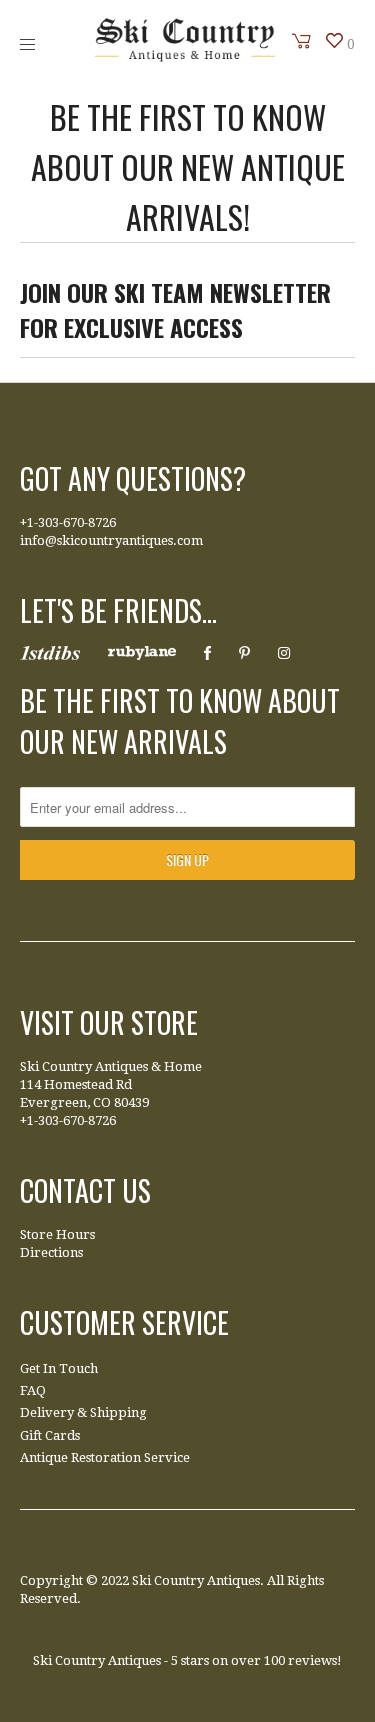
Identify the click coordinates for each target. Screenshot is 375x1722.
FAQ (33, 1390)
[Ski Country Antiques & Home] (185, 57)
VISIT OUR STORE (109, 1022)
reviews (312, 1660)
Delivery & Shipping (83, 1412)
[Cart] (302, 41)
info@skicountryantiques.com (111, 540)
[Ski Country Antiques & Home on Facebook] (207, 653)
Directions (51, 1252)
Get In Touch (59, 1368)
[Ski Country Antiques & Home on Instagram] (284, 653)
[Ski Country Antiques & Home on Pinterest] (244, 653)
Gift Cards (50, 1435)
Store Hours (57, 1234)
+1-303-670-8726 (68, 522)
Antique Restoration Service (105, 1457)
